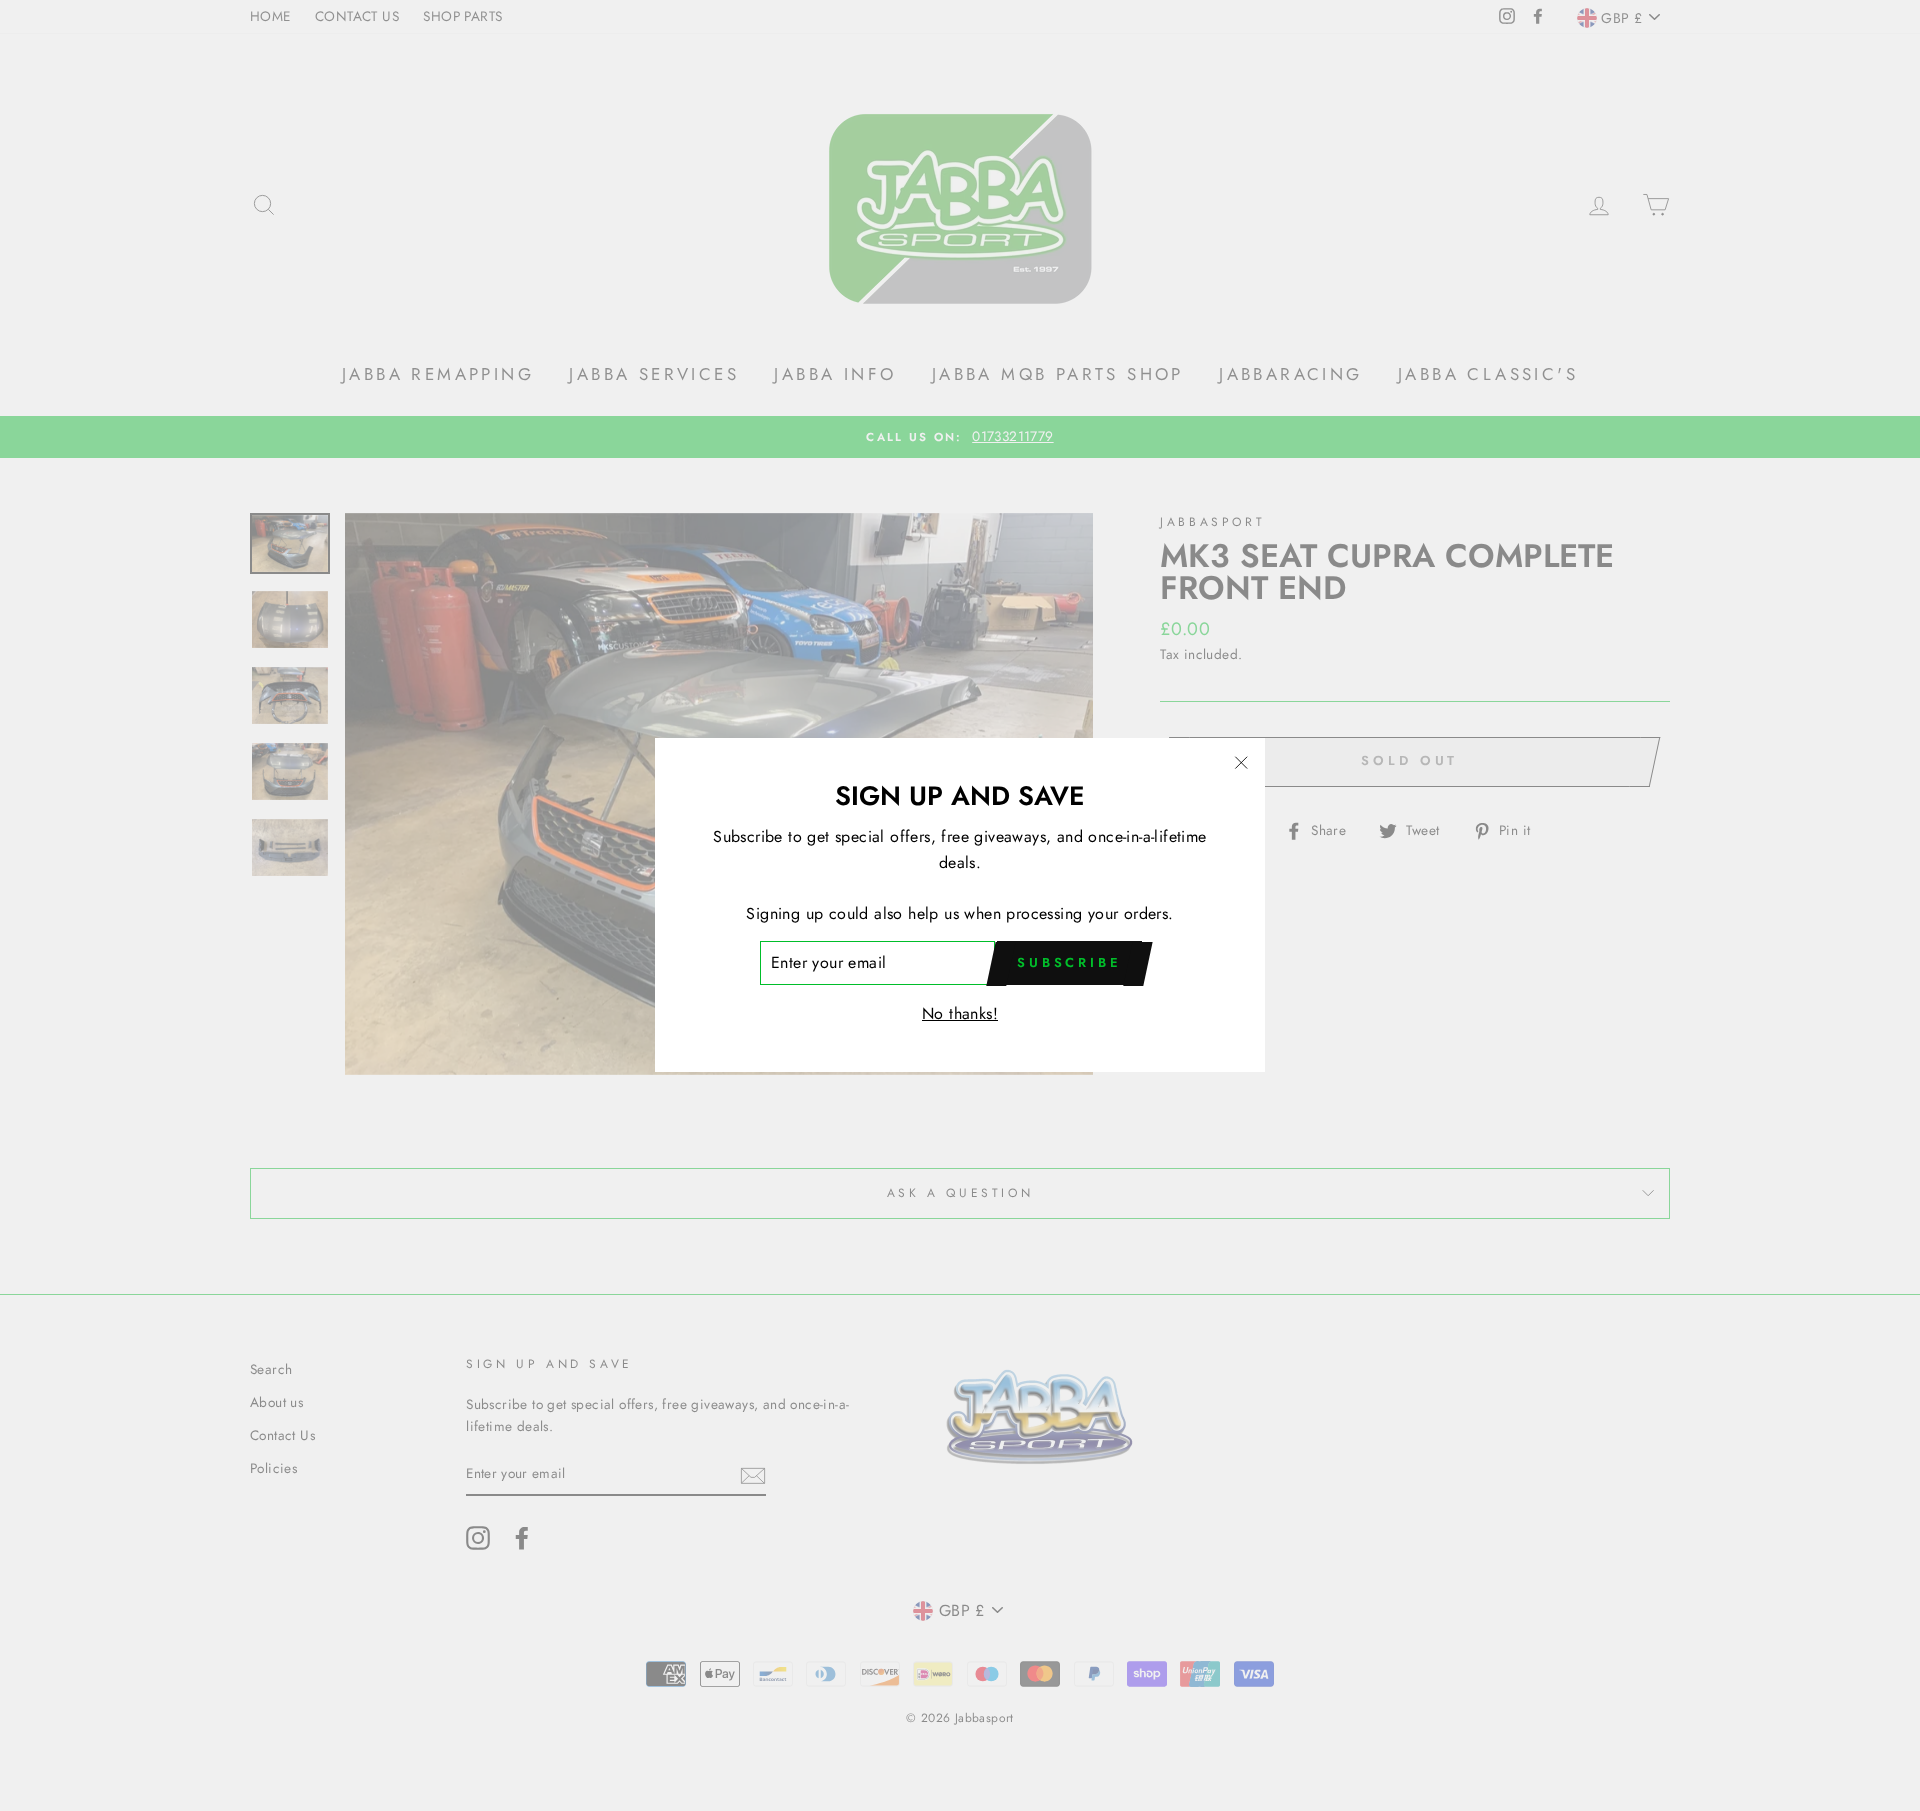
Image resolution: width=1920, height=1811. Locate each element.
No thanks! (960, 1013)
